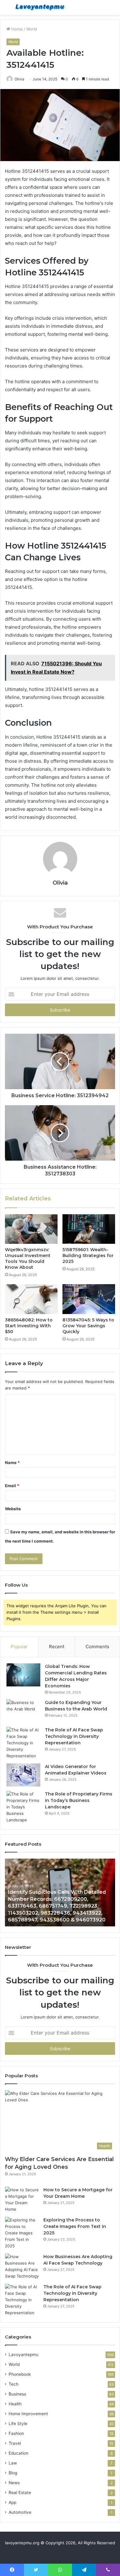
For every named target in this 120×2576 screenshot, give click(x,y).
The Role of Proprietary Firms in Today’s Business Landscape (79, 1800)
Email (12, 1486)
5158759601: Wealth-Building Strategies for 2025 (88, 1256)
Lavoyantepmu (24, 2355)
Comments (97, 1647)
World (32, 29)
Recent (57, 1647)
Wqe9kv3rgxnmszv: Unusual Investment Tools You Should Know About (28, 1258)
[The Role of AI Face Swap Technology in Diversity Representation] (23, 1743)
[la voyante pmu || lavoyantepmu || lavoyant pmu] (40, 7)
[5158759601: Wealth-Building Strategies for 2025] (89, 1229)
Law (13, 2463)
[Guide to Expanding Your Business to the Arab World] (23, 1711)
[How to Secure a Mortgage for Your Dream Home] (22, 2200)
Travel (15, 2443)
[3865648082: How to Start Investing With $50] (31, 1299)
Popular (19, 1647)
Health (15, 2404)
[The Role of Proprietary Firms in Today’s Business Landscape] (23, 1807)
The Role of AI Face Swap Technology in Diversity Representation (74, 1736)
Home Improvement (28, 2414)
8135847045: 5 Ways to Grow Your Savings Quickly (88, 1326)
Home (16, 29)
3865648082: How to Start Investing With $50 (29, 1326)
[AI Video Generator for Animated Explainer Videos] (23, 1775)
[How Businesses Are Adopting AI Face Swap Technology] (22, 2266)
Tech (14, 2384)
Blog (13, 2473)
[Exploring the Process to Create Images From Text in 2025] (22, 2233)
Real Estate (20, 2493)
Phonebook (20, 2374)
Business (17, 2394)
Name (12, 1462)
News (14, 2483)
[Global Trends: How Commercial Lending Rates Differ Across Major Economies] (23, 1675)
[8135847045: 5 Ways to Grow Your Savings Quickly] (89, 1299)
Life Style (18, 2424)
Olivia (19, 79)
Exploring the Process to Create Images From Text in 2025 (75, 2226)
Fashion (16, 2433)
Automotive (20, 2512)
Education (18, 2453)
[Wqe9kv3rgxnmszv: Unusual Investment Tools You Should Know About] (31, 1229)
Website (13, 1509)
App (12, 2502)
